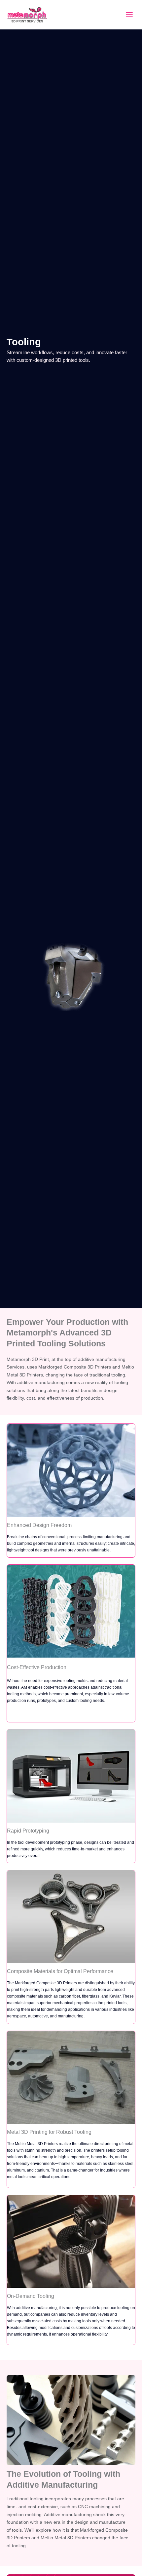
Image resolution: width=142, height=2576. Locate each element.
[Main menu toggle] (129, 15)
